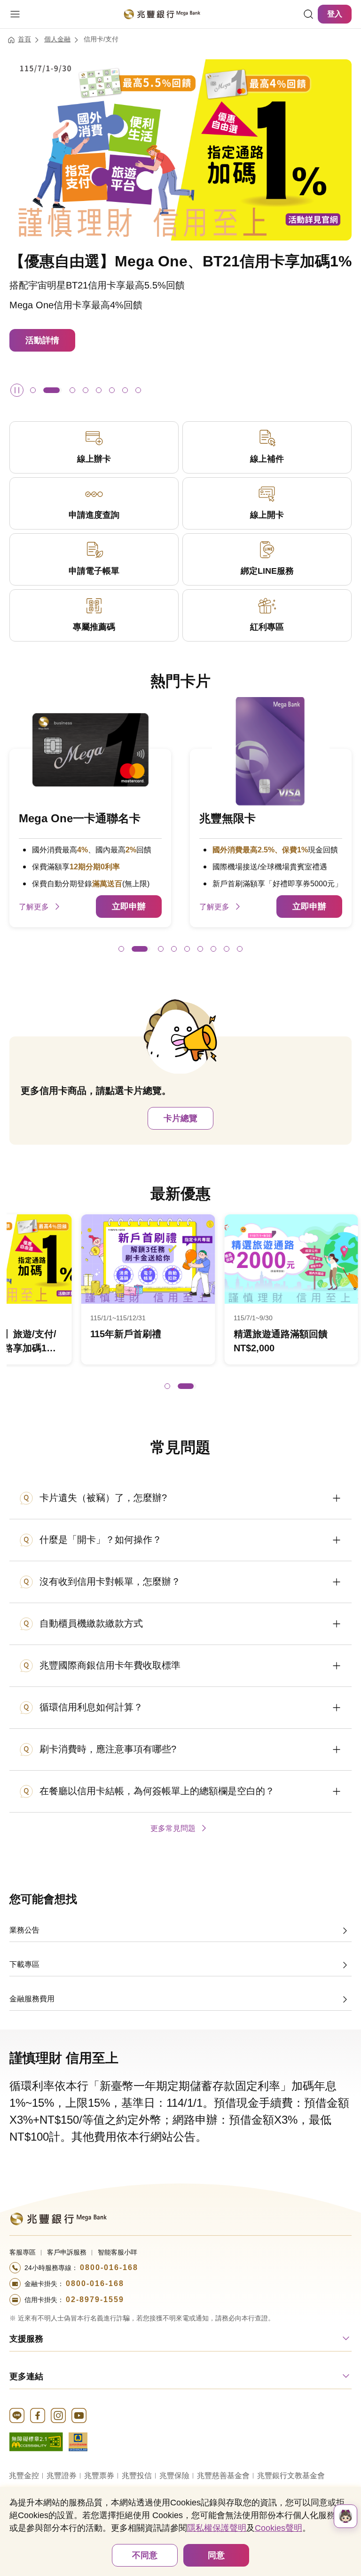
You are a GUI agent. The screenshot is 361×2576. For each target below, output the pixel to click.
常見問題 (180, 1447)
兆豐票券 (99, 2476)
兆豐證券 (62, 2476)
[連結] (308, 14)
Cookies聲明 (279, 2528)
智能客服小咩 (118, 2252)
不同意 (145, 2555)
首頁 (24, 39)
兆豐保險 (174, 2476)
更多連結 (26, 2376)
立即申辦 (129, 907)
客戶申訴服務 (67, 2252)
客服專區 (23, 2252)
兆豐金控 (24, 2476)
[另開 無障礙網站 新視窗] (36, 2441)
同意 (216, 2555)
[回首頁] (162, 14)
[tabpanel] (180, 1305)
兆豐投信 (137, 2476)
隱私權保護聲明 (217, 2528)
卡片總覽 (180, 1118)
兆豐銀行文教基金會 (291, 2476)
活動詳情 (42, 301)
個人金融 (57, 39)
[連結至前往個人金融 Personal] (58, 2218)
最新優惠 (180, 1194)
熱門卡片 (180, 681)
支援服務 (26, 2339)
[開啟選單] (15, 14)
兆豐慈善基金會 (223, 2476)
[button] (33, 390)
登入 (335, 14)
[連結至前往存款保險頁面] (78, 2441)
